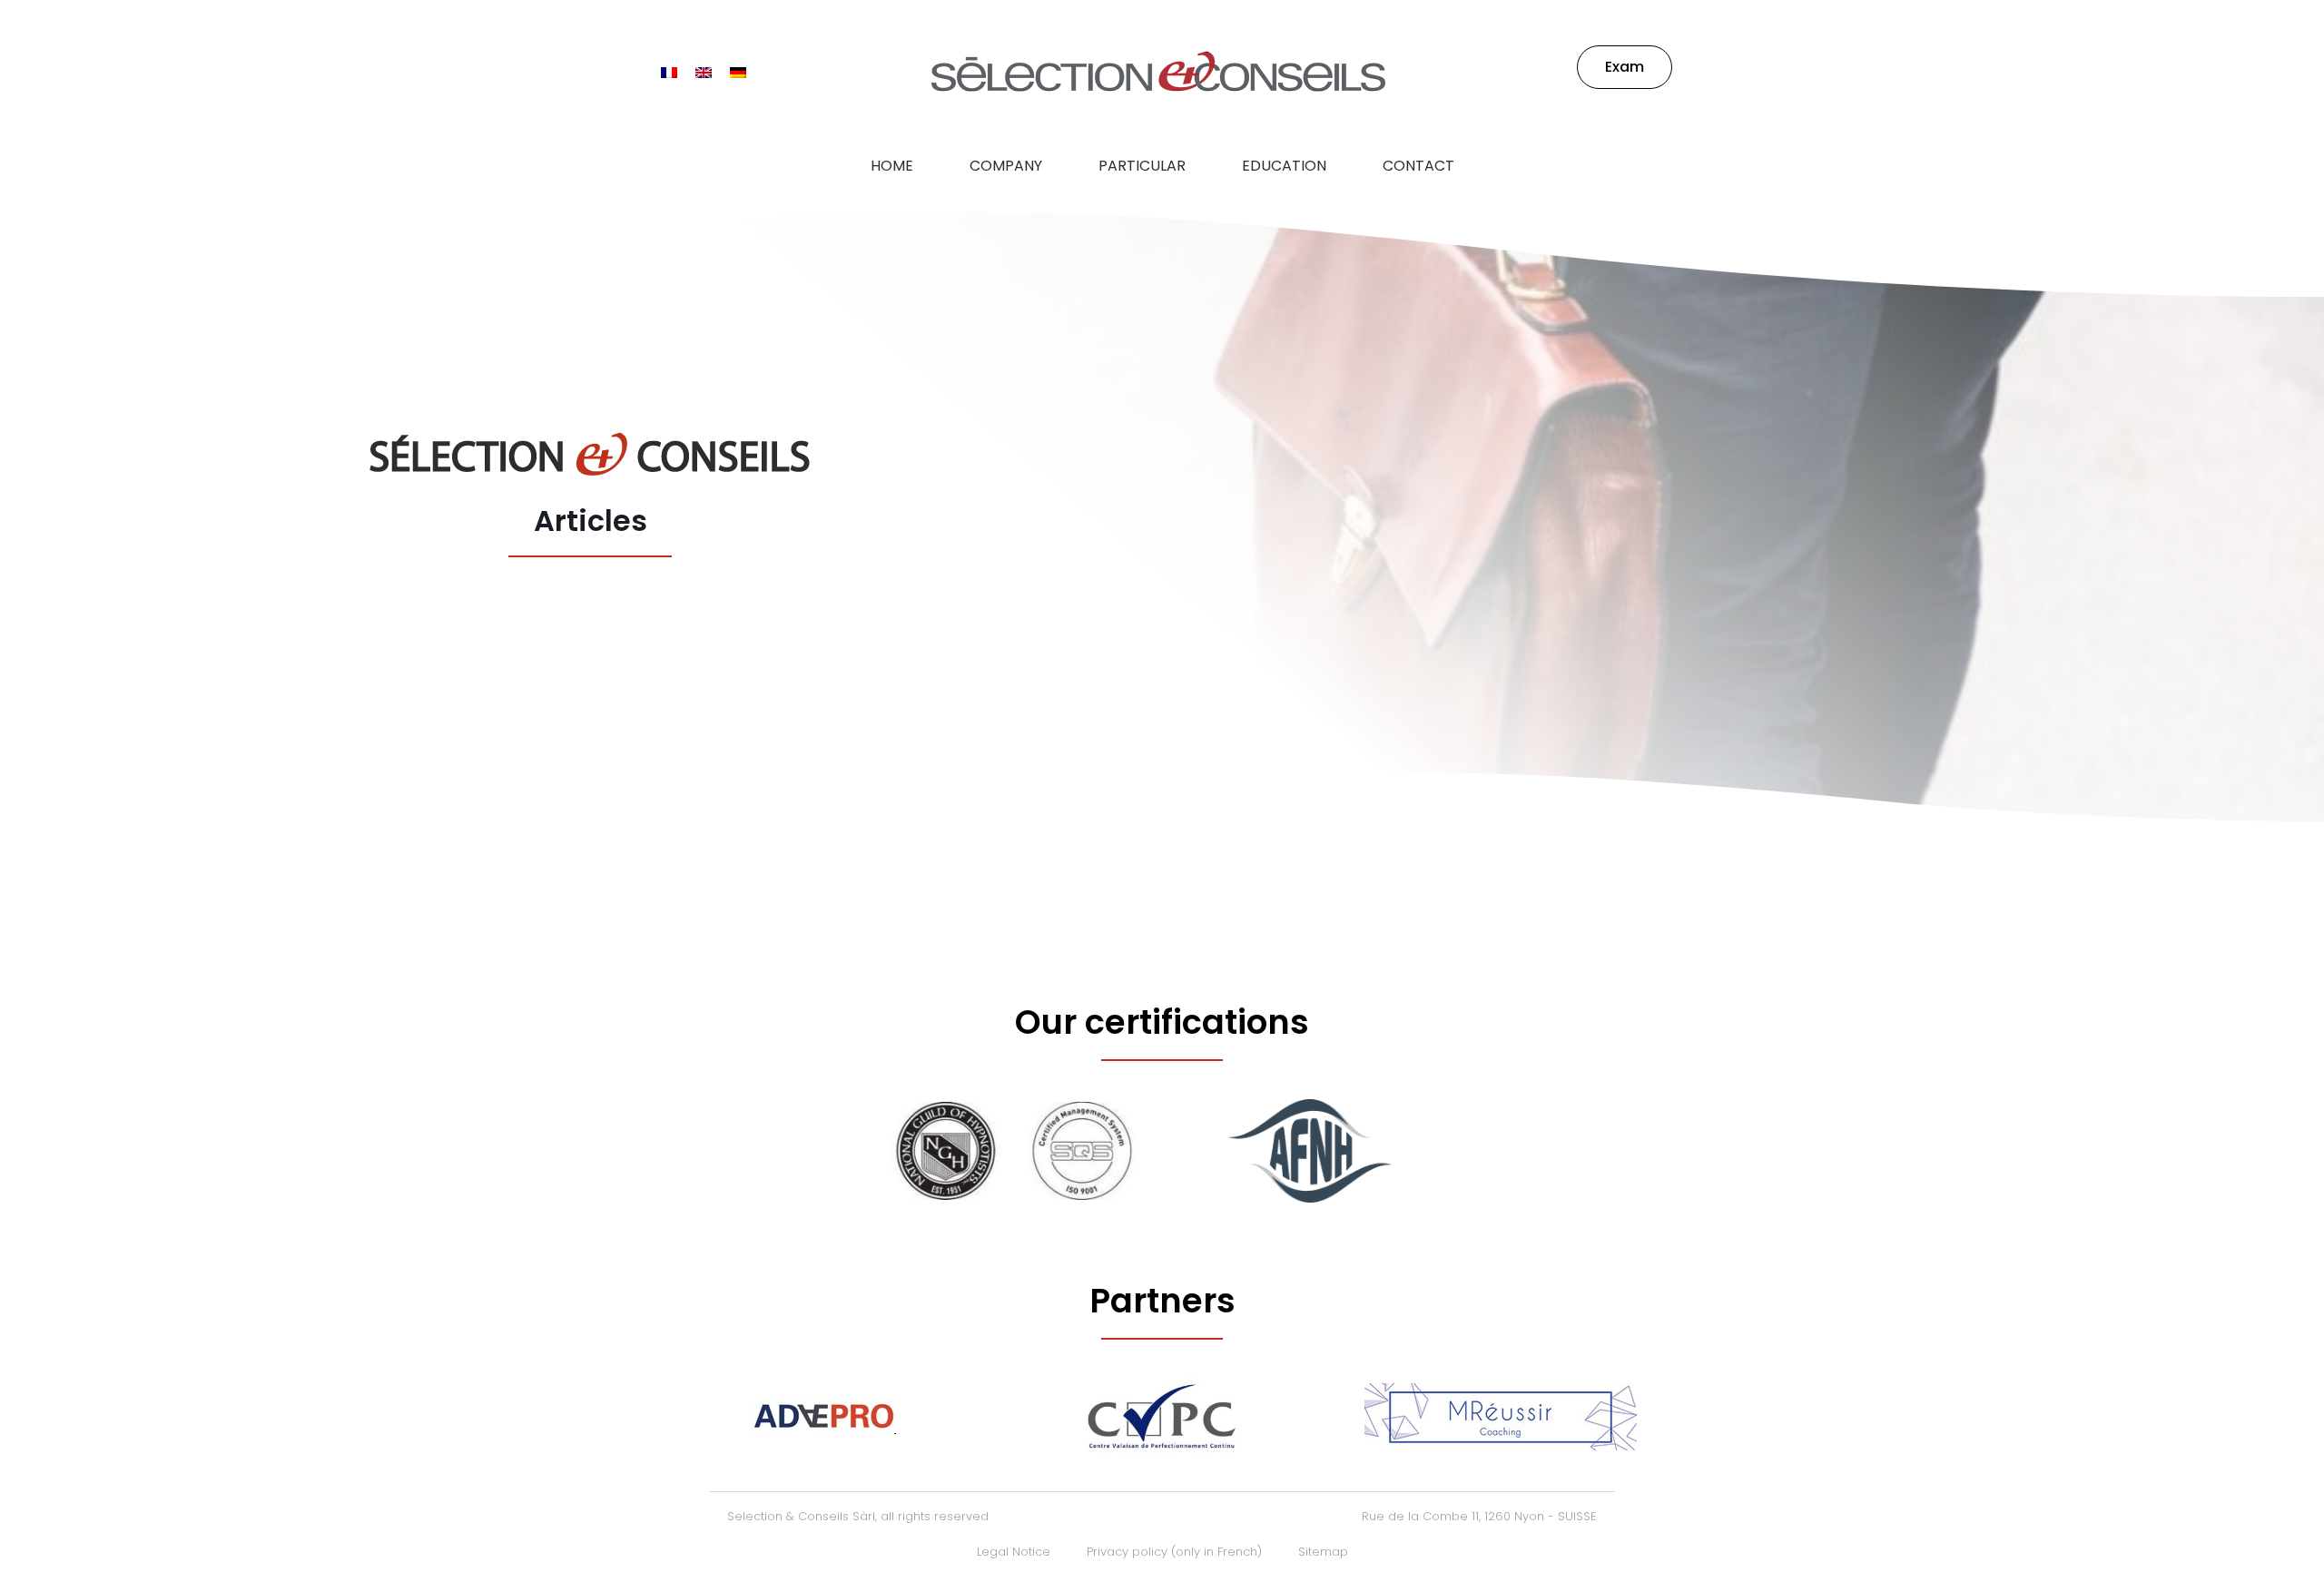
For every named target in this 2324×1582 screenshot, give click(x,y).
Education (1284, 166)
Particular (1142, 166)
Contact (1418, 166)
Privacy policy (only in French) (1174, 1552)
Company (1006, 166)
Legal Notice (1014, 1552)
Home (892, 166)
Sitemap (1323, 1552)
